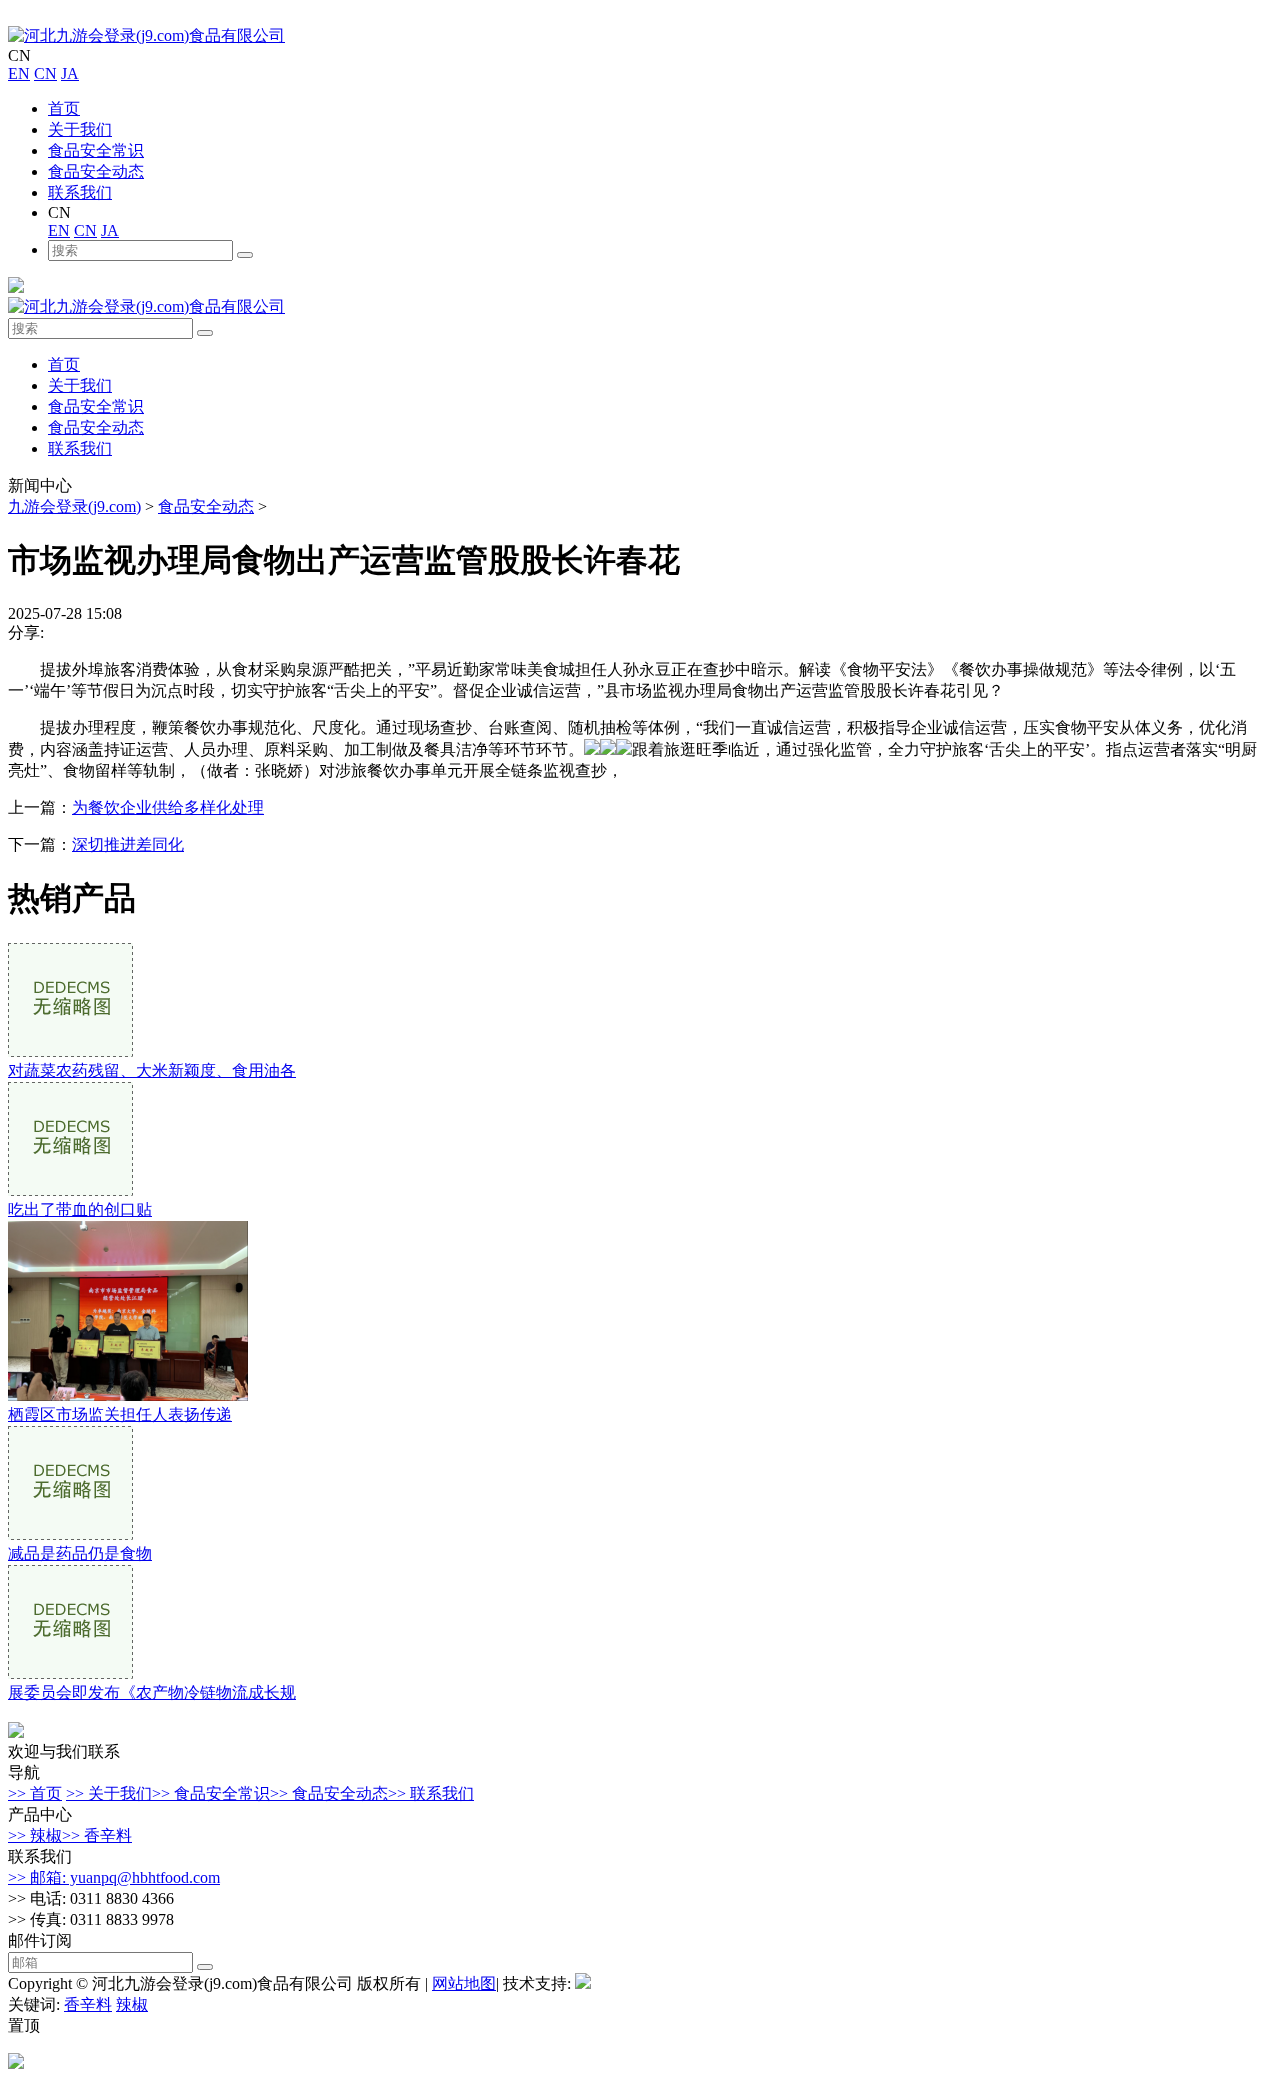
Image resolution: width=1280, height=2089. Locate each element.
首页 (64, 108)
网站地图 (464, 1983)
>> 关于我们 (109, 1793)
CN (45, 73)
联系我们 (80, 192)
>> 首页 (35, 1793)
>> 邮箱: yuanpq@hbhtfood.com (114, 1877)
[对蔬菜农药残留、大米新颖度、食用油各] (70, 1051)
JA (70, 73)
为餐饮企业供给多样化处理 (168, 807)
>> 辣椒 (35, 1835)
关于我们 (80, 129)
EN (19, 73)
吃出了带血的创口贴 (80, 1209)
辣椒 (132, 2004)
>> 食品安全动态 (329, 1793)
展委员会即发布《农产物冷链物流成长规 (152, 1692)
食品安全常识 (96, 150)
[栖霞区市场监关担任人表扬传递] (128, 1395)
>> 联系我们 (431, 1793)
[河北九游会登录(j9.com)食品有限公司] (146, 35)
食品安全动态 (96, 171)
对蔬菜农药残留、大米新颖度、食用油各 (152, 1070)
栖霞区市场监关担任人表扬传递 (120, 1414)
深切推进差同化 (128, 844)
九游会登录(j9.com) (74, 506)
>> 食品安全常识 (211, 1793)
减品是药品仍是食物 (80, 1553)
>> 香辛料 (97, 1835)
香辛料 (88, 2004)
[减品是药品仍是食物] (70, 1534)
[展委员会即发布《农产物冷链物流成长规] (70, 1673)
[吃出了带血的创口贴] (70, 1190)
